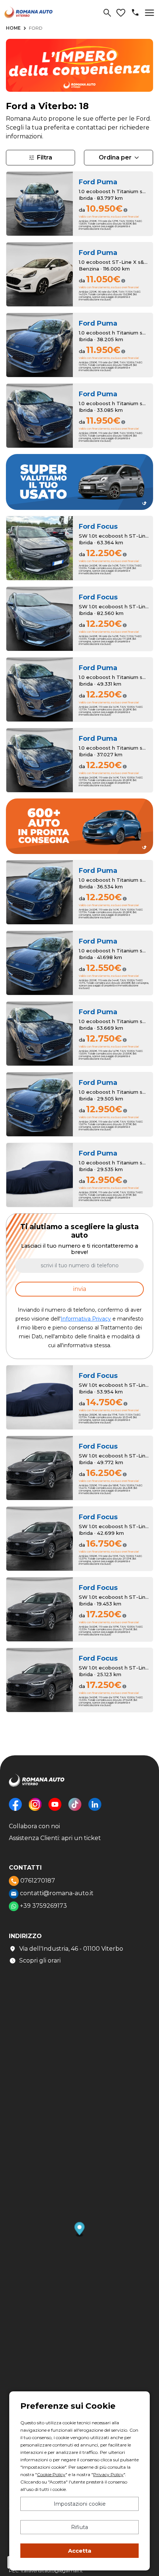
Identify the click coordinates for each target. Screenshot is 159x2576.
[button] (80, 2230)
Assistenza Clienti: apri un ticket (55, 1838)
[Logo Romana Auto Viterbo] (37, 1785)
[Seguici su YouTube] (55, 1810)
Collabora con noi (34, 1826)
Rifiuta (79, 2527)
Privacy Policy (108, 2474)
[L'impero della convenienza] (79, 68)
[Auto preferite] (121, 13)
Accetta (80, 2551)
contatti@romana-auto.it (56, 1893)
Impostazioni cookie (80, 2504)
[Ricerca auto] (107, 13)
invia (80, 1289)
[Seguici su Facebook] (15, 1810)
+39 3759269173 (43, 1906)
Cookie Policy (51, 2474)
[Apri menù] (150, 13)
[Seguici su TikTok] (75, 1810)
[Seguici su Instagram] (35, 1810)
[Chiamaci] (135, 12)
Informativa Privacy (86, 1319)
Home (13, 28)
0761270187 (37, 1881)
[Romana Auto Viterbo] (28, 12)
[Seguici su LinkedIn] (95, 1810)
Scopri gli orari (40, 1960)
